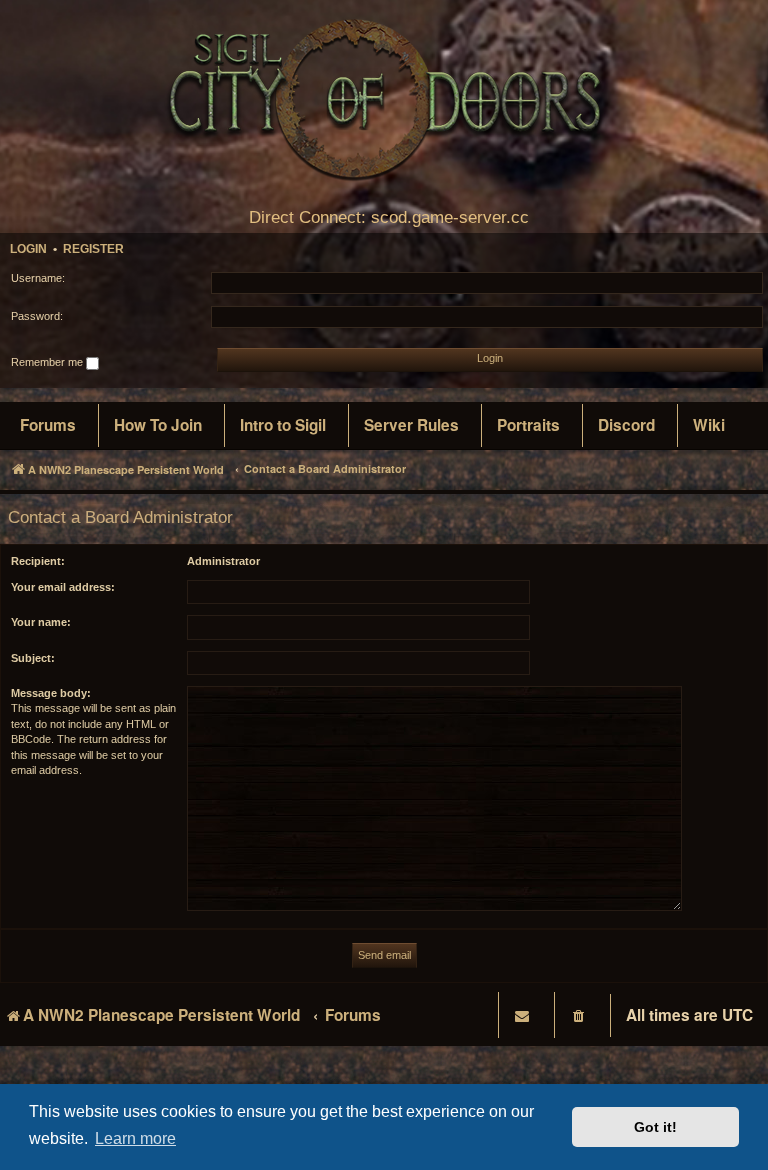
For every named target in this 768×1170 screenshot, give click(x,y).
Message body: (51, 693)
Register (93, 249)
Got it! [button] (655, 1127)
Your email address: (63, 587)
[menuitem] (48, 426)
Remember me (48, 362)
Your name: (41, 622)
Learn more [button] (135, 1138)
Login (28, 249)
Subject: (33, 658)
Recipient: (38, 561)
